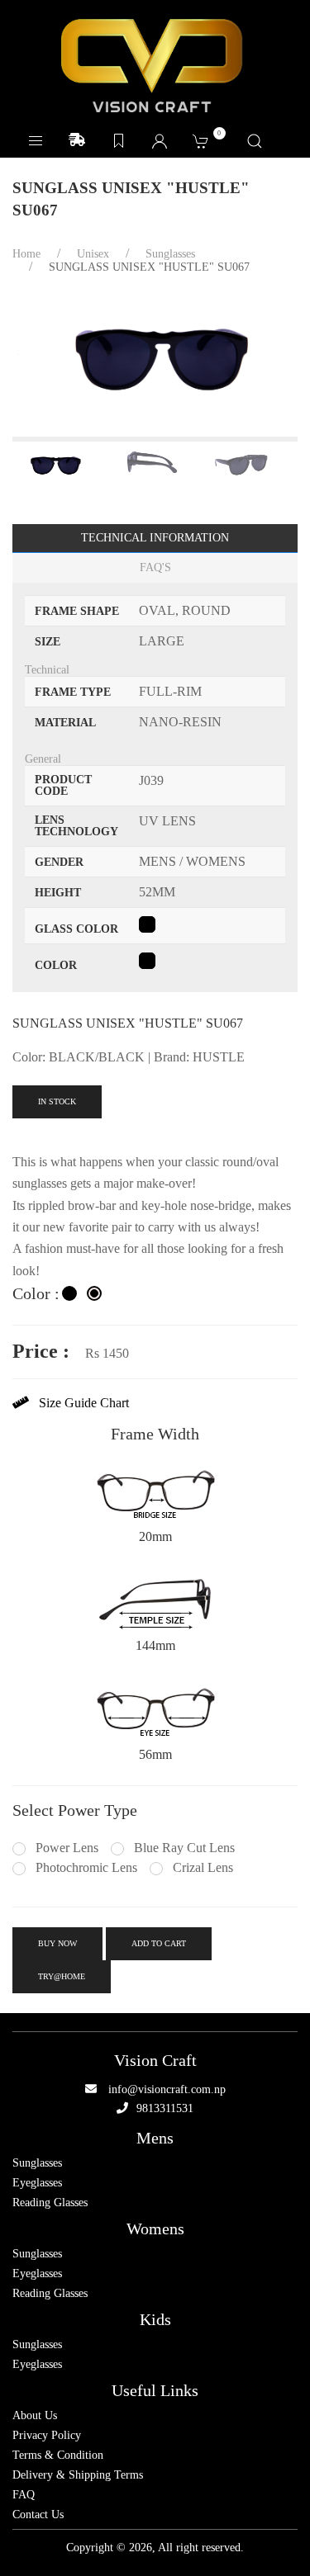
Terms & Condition (58, 2455)
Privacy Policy (47, 2436)
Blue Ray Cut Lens (183, 1848)
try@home (62, 1976)
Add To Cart (159, 1943)
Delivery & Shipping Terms (78, 2475)
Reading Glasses (50, 2203)
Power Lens (65, 1848)
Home (26, 254)
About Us (35, 2416)
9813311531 (165, 2108)
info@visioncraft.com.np (167, 2089)
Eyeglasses (37, 2183)
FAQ (24, 2495)
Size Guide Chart (79, 1403)
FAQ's (155, 567)
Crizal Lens (201, 1867)
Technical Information (155, 538)
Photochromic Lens (85, 1867)
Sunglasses (37, 2163)
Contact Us (38, 2515)
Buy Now (57, 1943)
